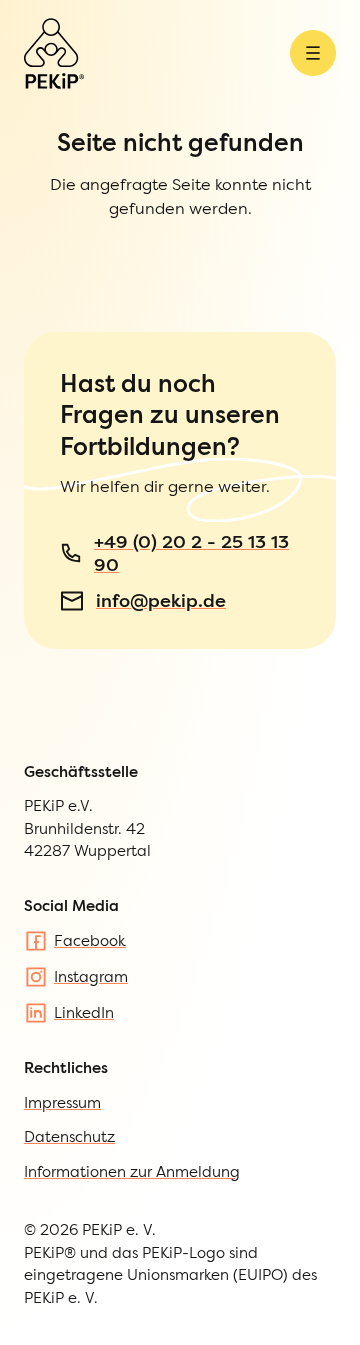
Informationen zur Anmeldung (132, 1171)
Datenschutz (69, 1136)
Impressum (62, 1102)
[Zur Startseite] (54, 53)
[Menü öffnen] (313, 53)
